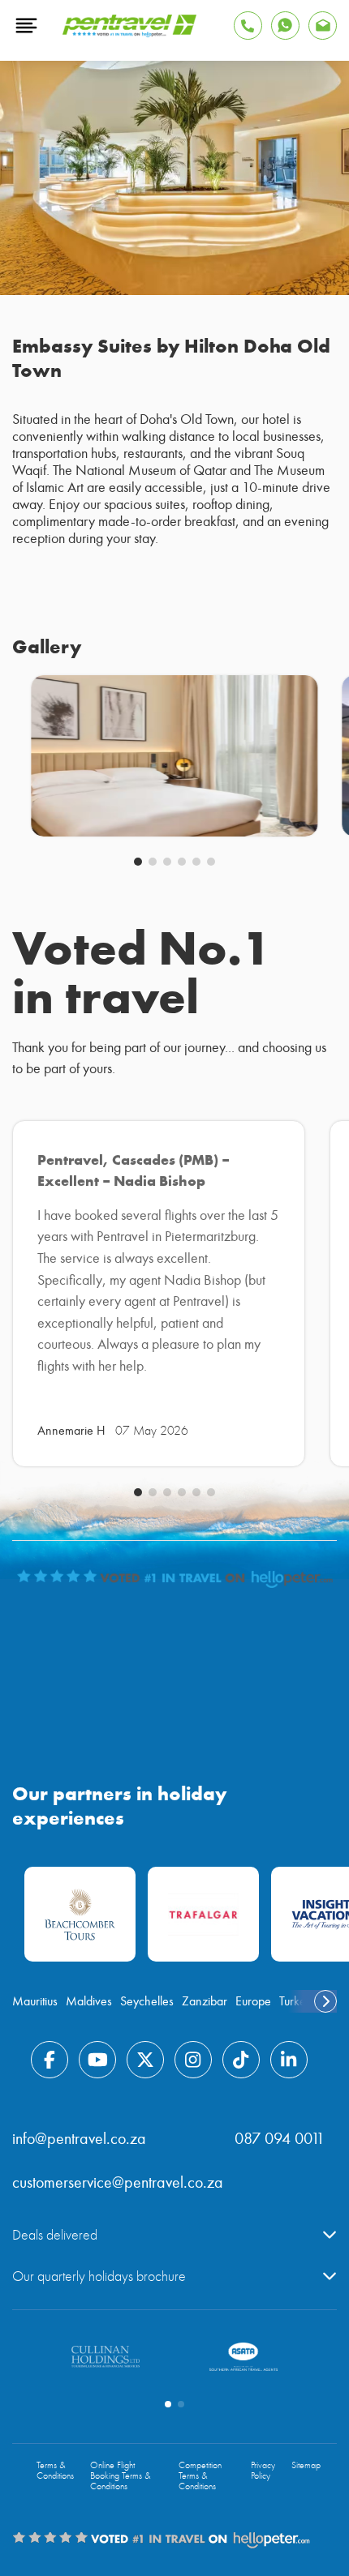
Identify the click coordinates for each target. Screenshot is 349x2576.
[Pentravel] (129, 33)
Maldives (89, 2001)
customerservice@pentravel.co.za (118, 2182)
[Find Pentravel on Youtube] (97, 2060)
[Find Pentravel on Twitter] (145, 2060)
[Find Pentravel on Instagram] (193, 2060)
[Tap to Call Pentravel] (248, 26)
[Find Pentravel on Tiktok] (241, 2060)
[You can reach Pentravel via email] (323, 26)
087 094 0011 (280, 2139)
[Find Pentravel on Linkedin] (289, 2060)
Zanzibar (205, 2001)
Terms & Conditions (55, 2471)
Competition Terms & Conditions (200, 2476)
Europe (253, 2001)
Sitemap (306, 2465)
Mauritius (35, 2001)
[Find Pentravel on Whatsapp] (285, 26)
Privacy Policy (263, 2471)
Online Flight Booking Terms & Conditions (121, 2476)
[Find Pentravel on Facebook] (50, 2060)
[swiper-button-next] (325, 2001)
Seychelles (147, 2001)
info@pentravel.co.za (79, 2139)
